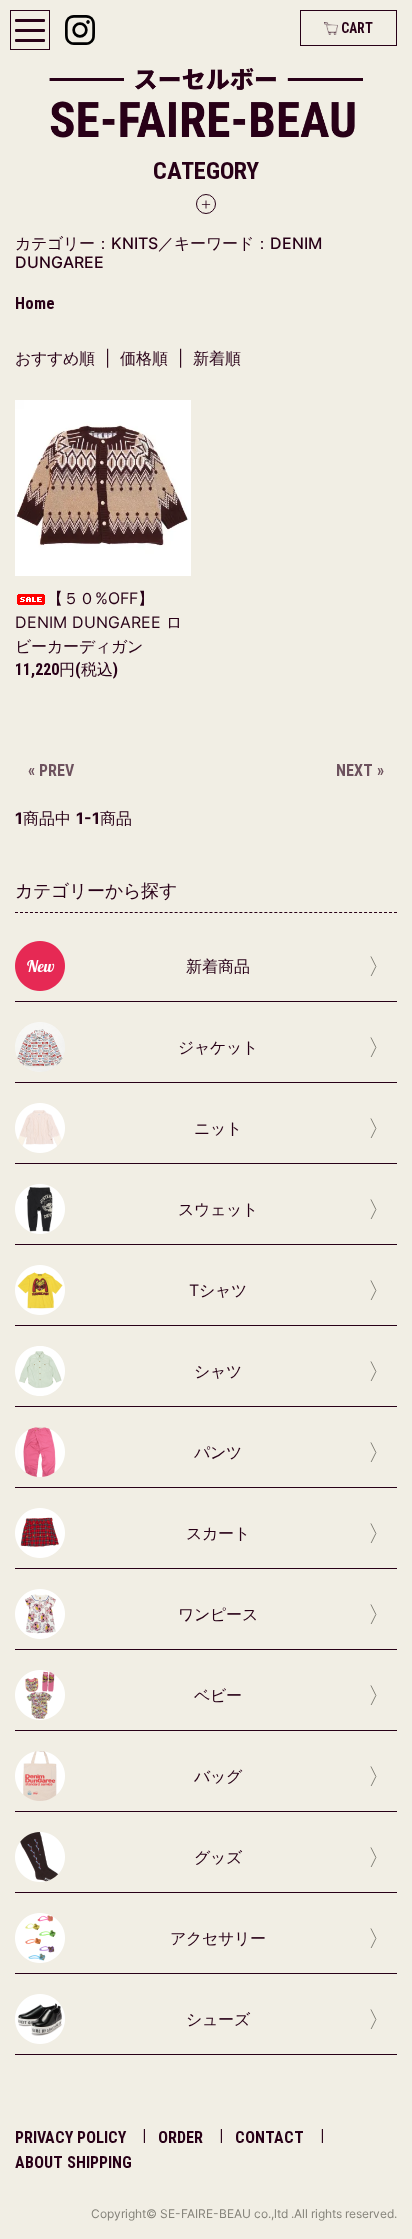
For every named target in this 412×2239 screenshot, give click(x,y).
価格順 (144, 358)
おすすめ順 (55, 358)
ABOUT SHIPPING (73, 2162)
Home (35, 303)
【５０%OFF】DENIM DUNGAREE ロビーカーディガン (98, 622)
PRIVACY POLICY (70, 2137)
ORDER (180, 2137)
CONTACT (269, 2137)
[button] (206, 185)
